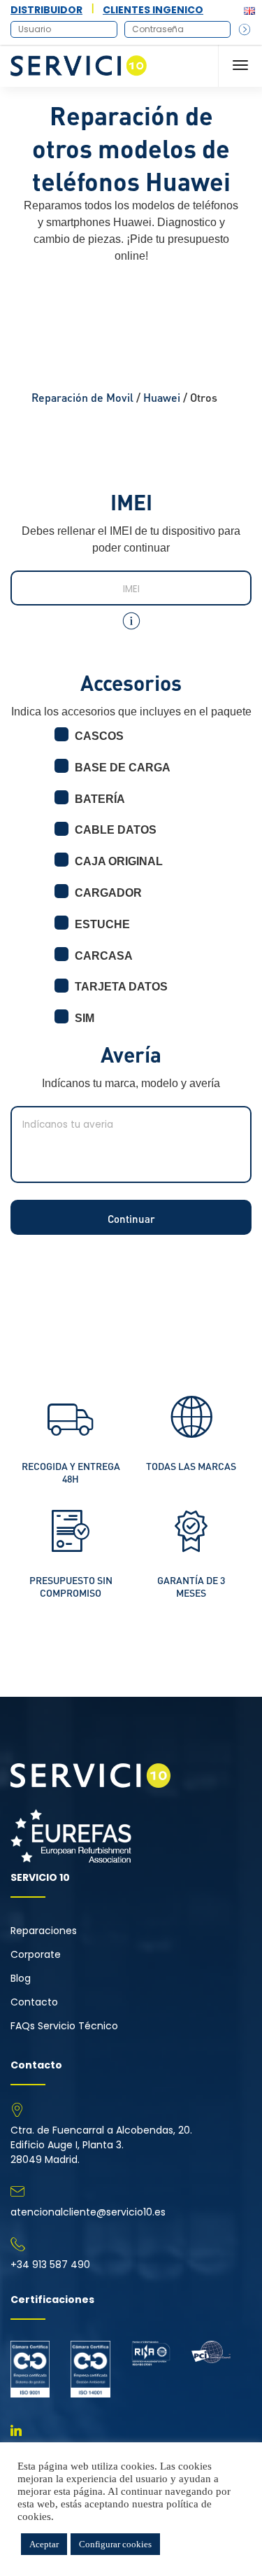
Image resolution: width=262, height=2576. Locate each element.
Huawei (162, 397)
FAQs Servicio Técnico (64, 2026)
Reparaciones (44, 1931)
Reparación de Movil (82, 397)
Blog (21, 1978)
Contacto (34, 2002)
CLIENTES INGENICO (153, 10)
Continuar (131, 1219)
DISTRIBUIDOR (46, 10)
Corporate (36, 1954)
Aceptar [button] (44, 2544)
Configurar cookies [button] (115, 2544)
